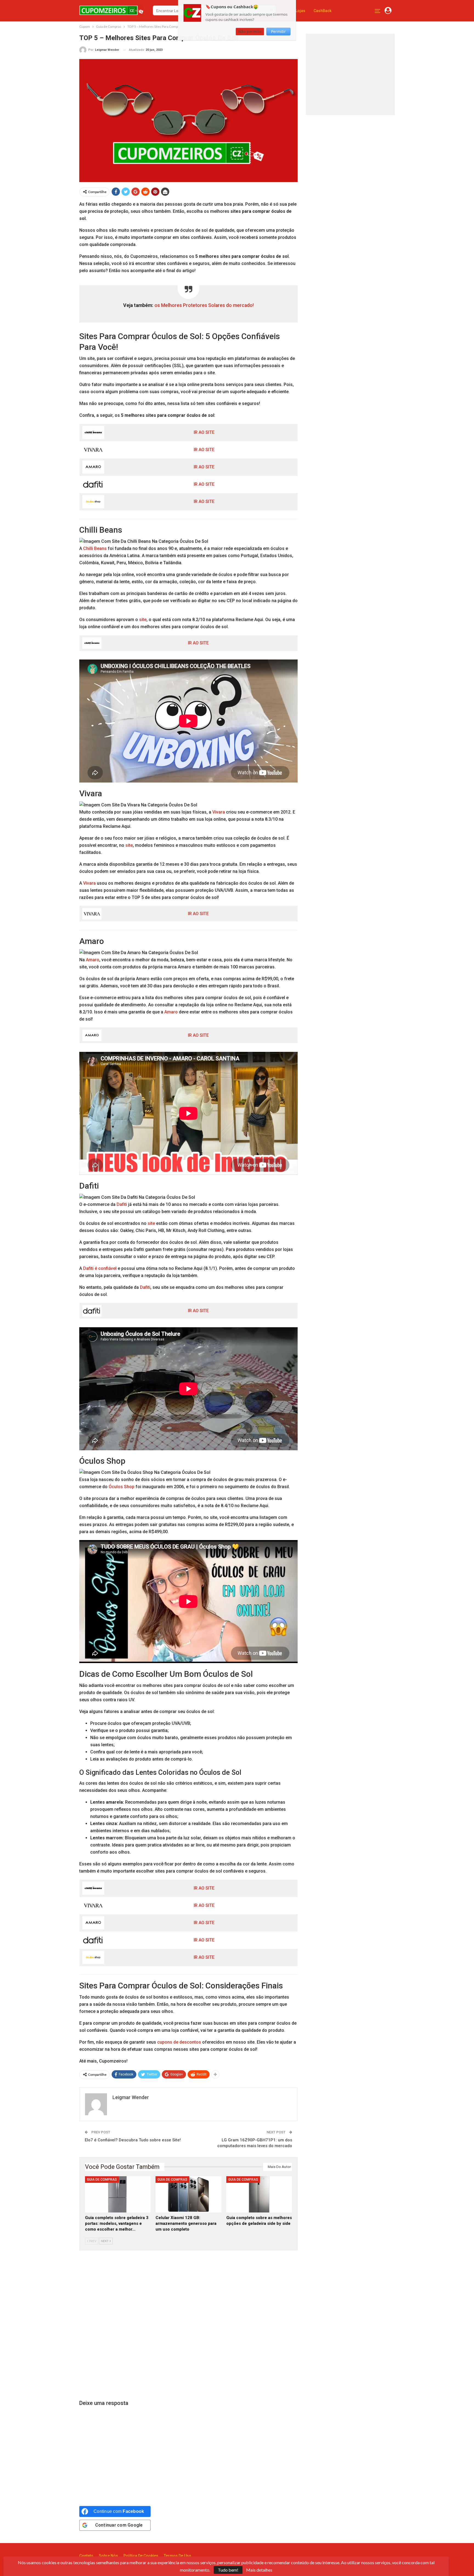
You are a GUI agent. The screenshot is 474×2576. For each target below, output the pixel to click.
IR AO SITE (204, 432)
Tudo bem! (228, 2570)
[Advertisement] (188, 2325)
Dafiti (122, 1204)
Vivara (219, 812)
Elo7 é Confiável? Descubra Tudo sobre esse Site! (133, 2140)
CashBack (322, 11)
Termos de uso (177, 2556)
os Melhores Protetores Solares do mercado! (204, 305)
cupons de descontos (179, 2042)
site (143, 620)
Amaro (93, 960)
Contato (86, 2556)
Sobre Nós (108, 2556)
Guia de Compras (102, 2180)
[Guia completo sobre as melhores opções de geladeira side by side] (259, 2194)
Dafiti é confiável (100, 1268)
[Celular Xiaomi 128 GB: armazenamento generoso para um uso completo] (188, 2194)
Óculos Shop (122, 1487)
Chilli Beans (95, 548)
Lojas (300, 11)
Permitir (278, 31)
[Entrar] (388, 11)
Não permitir (250, 31)
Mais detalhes (259, 2570)
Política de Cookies (141, 2556)
